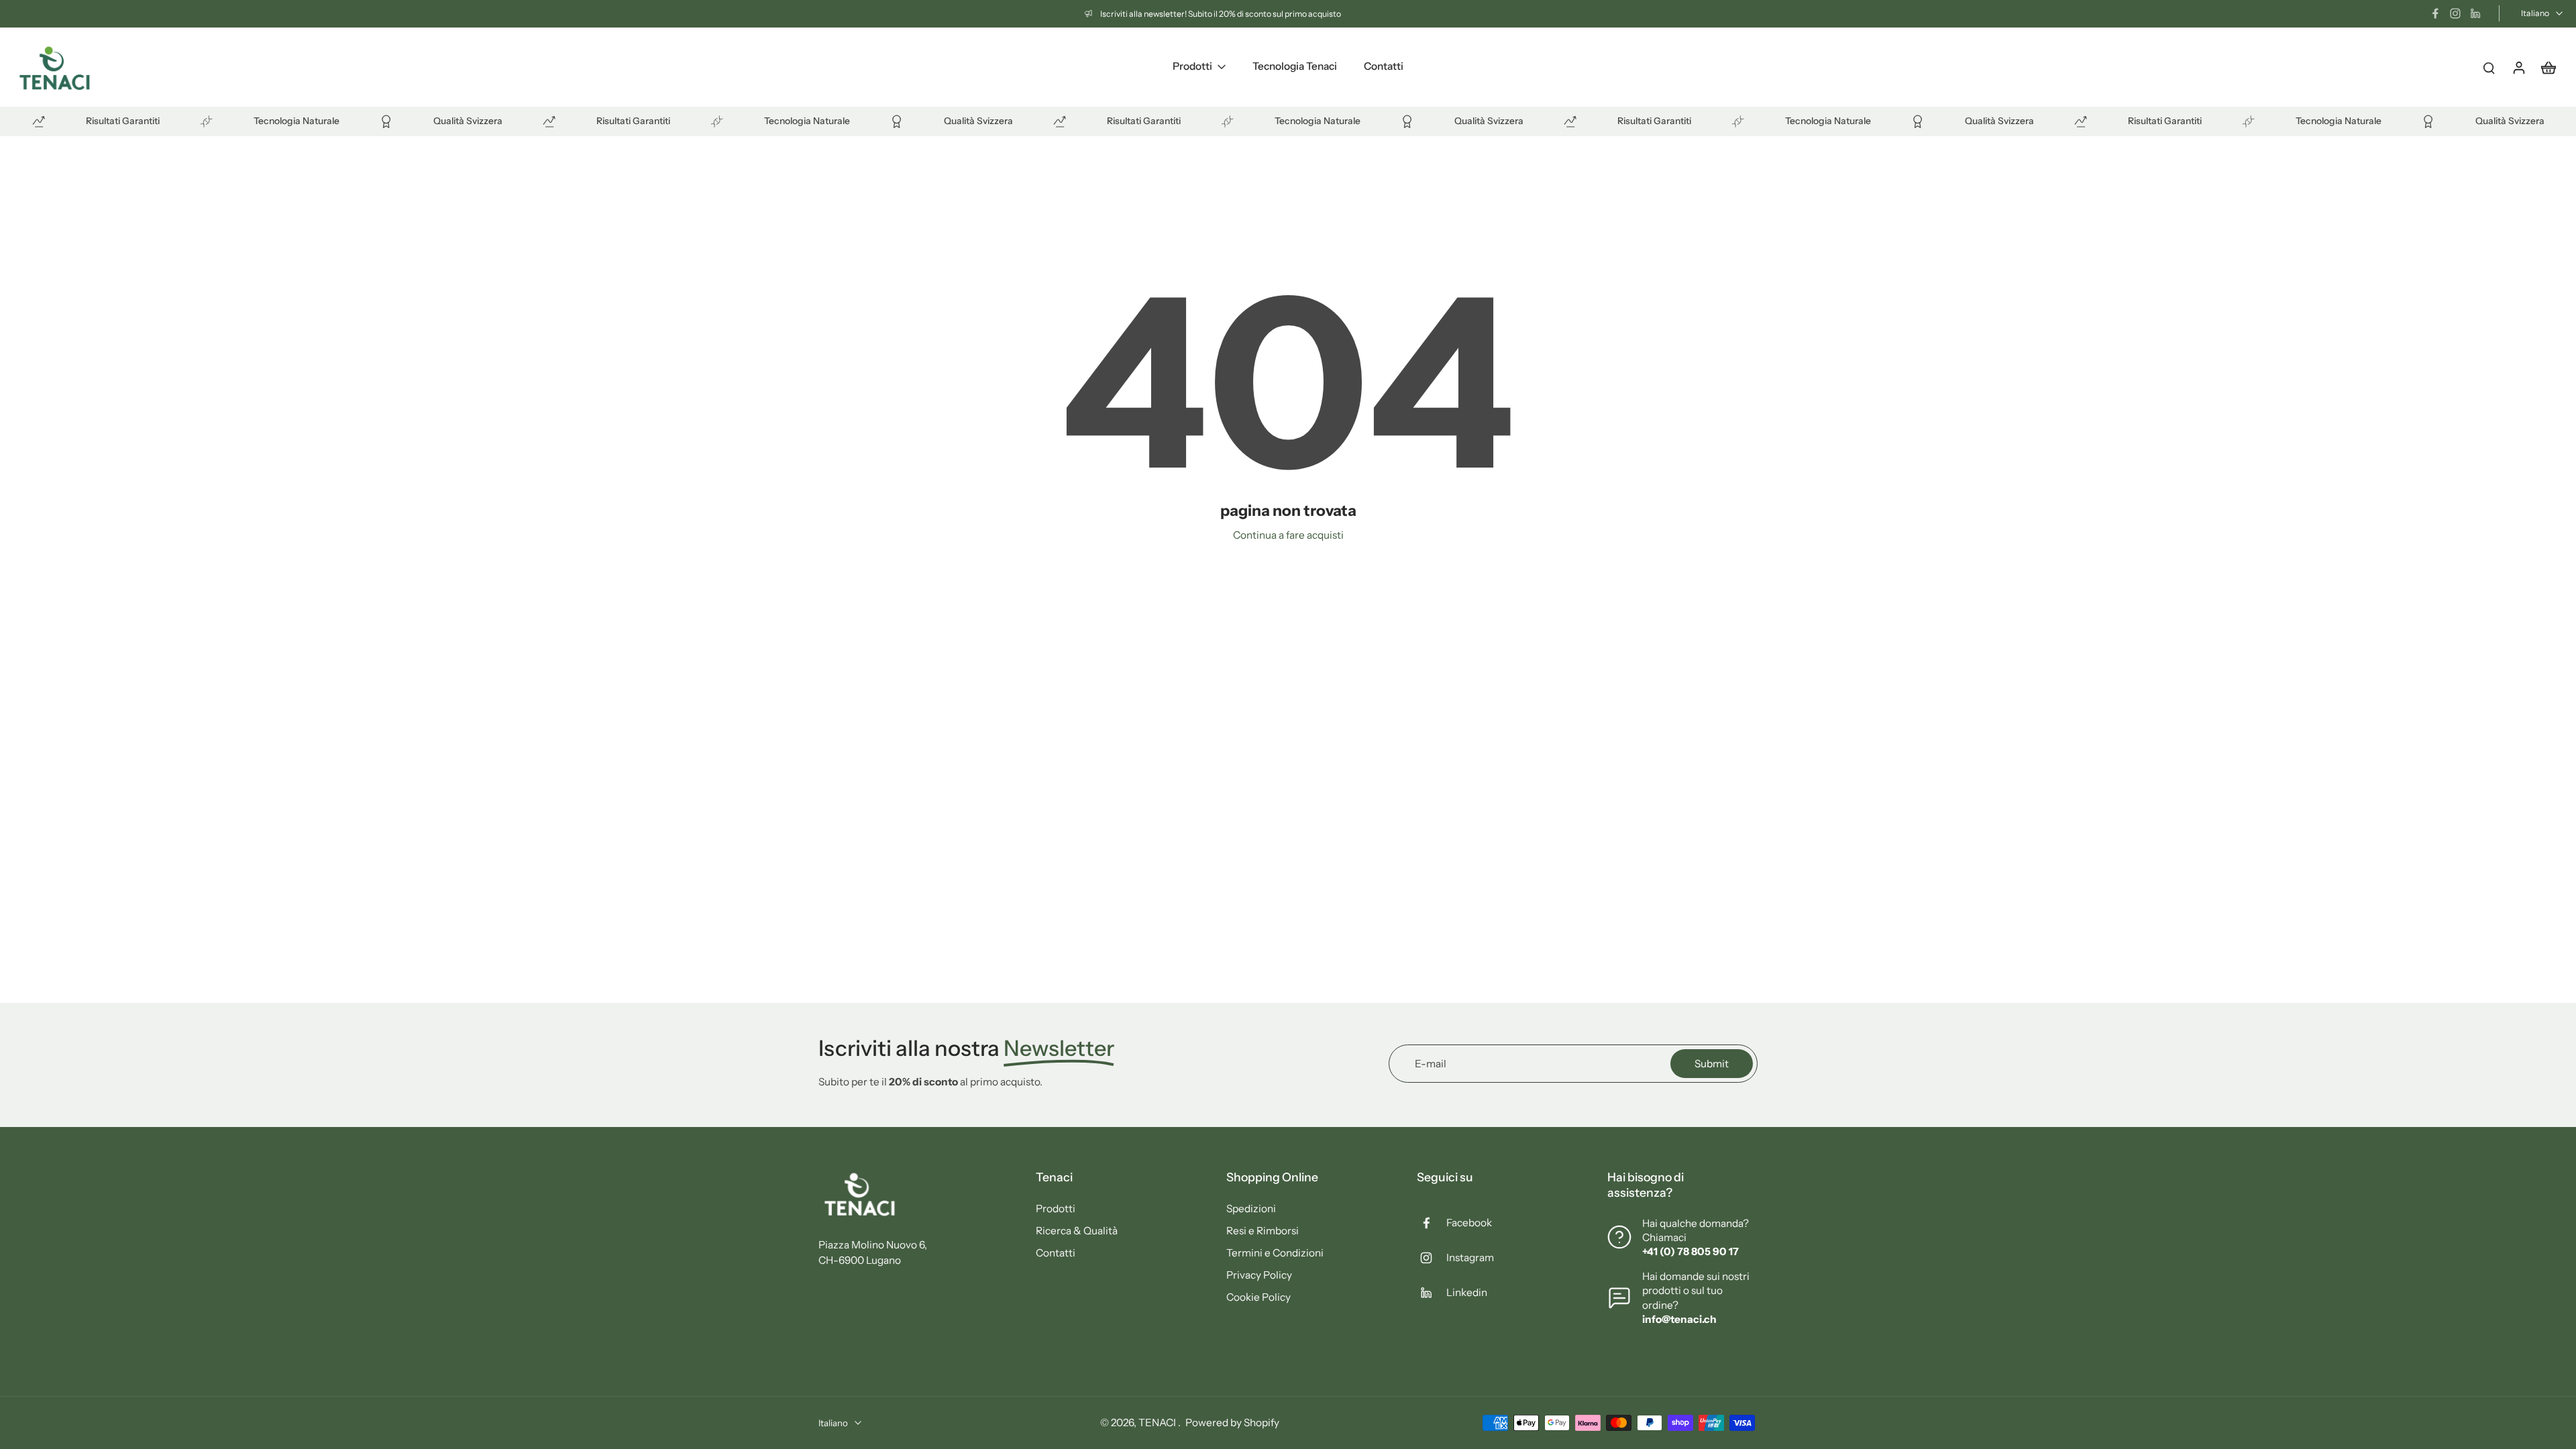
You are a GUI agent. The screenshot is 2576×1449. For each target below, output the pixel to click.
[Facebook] (2435, 13)
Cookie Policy (1258, 1297)
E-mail (1431, 1064)
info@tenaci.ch (1679, 1319)
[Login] (2518, 67)
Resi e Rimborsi (1263, 1231)
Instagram (1470, 1257)
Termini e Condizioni (1275, 1253)
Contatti (1056, 1253)
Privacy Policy (1259, 1275)
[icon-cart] (2548, 67)
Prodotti (1056, 1209)
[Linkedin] (2475, 13)
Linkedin (1467, 1292)
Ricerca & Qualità (1077, 1231)
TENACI (1158, 1423)
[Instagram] (2455, 13)
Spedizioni (1251, 1209)
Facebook (1469, 1223)
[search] (2489, 67)
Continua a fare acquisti (1288, 535)
